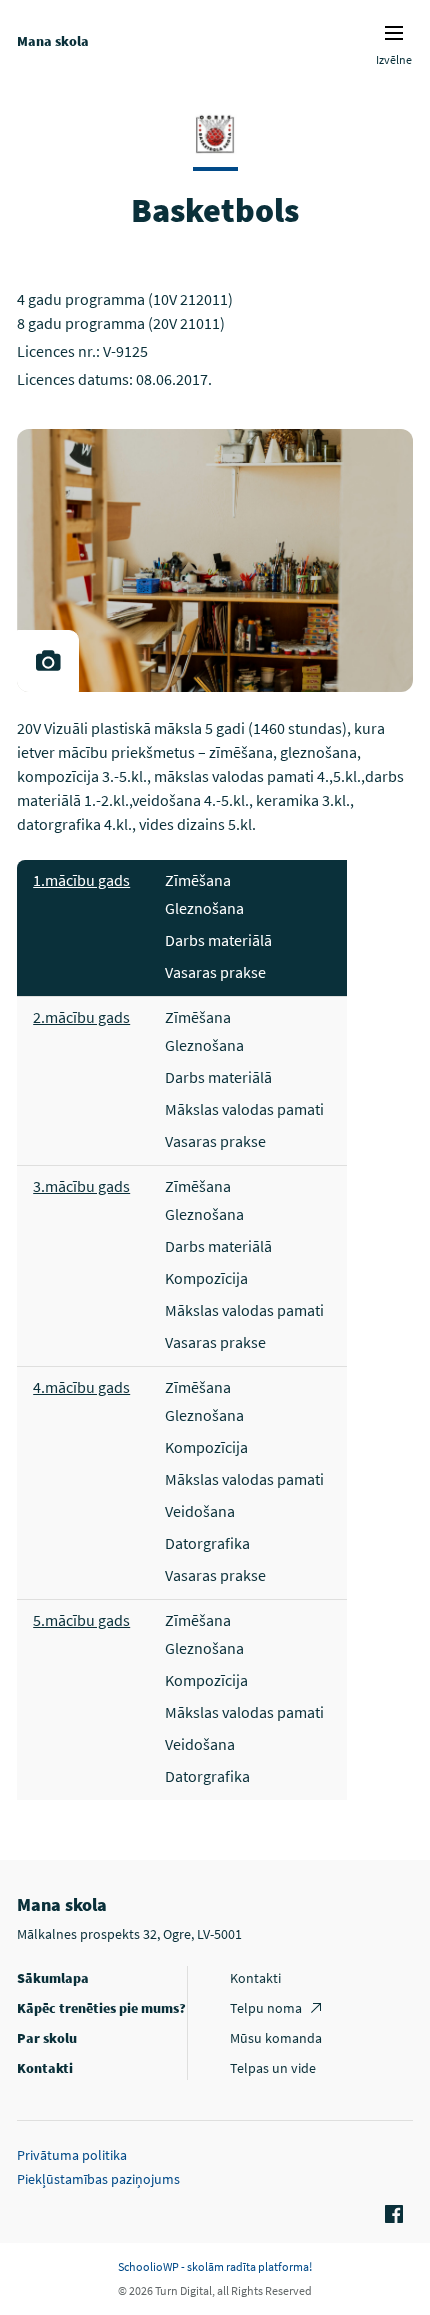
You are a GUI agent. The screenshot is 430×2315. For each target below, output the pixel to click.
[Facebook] (391, 2215)
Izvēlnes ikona (394, 33)
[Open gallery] (48, 661)
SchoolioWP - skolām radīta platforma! (215, 2266)
